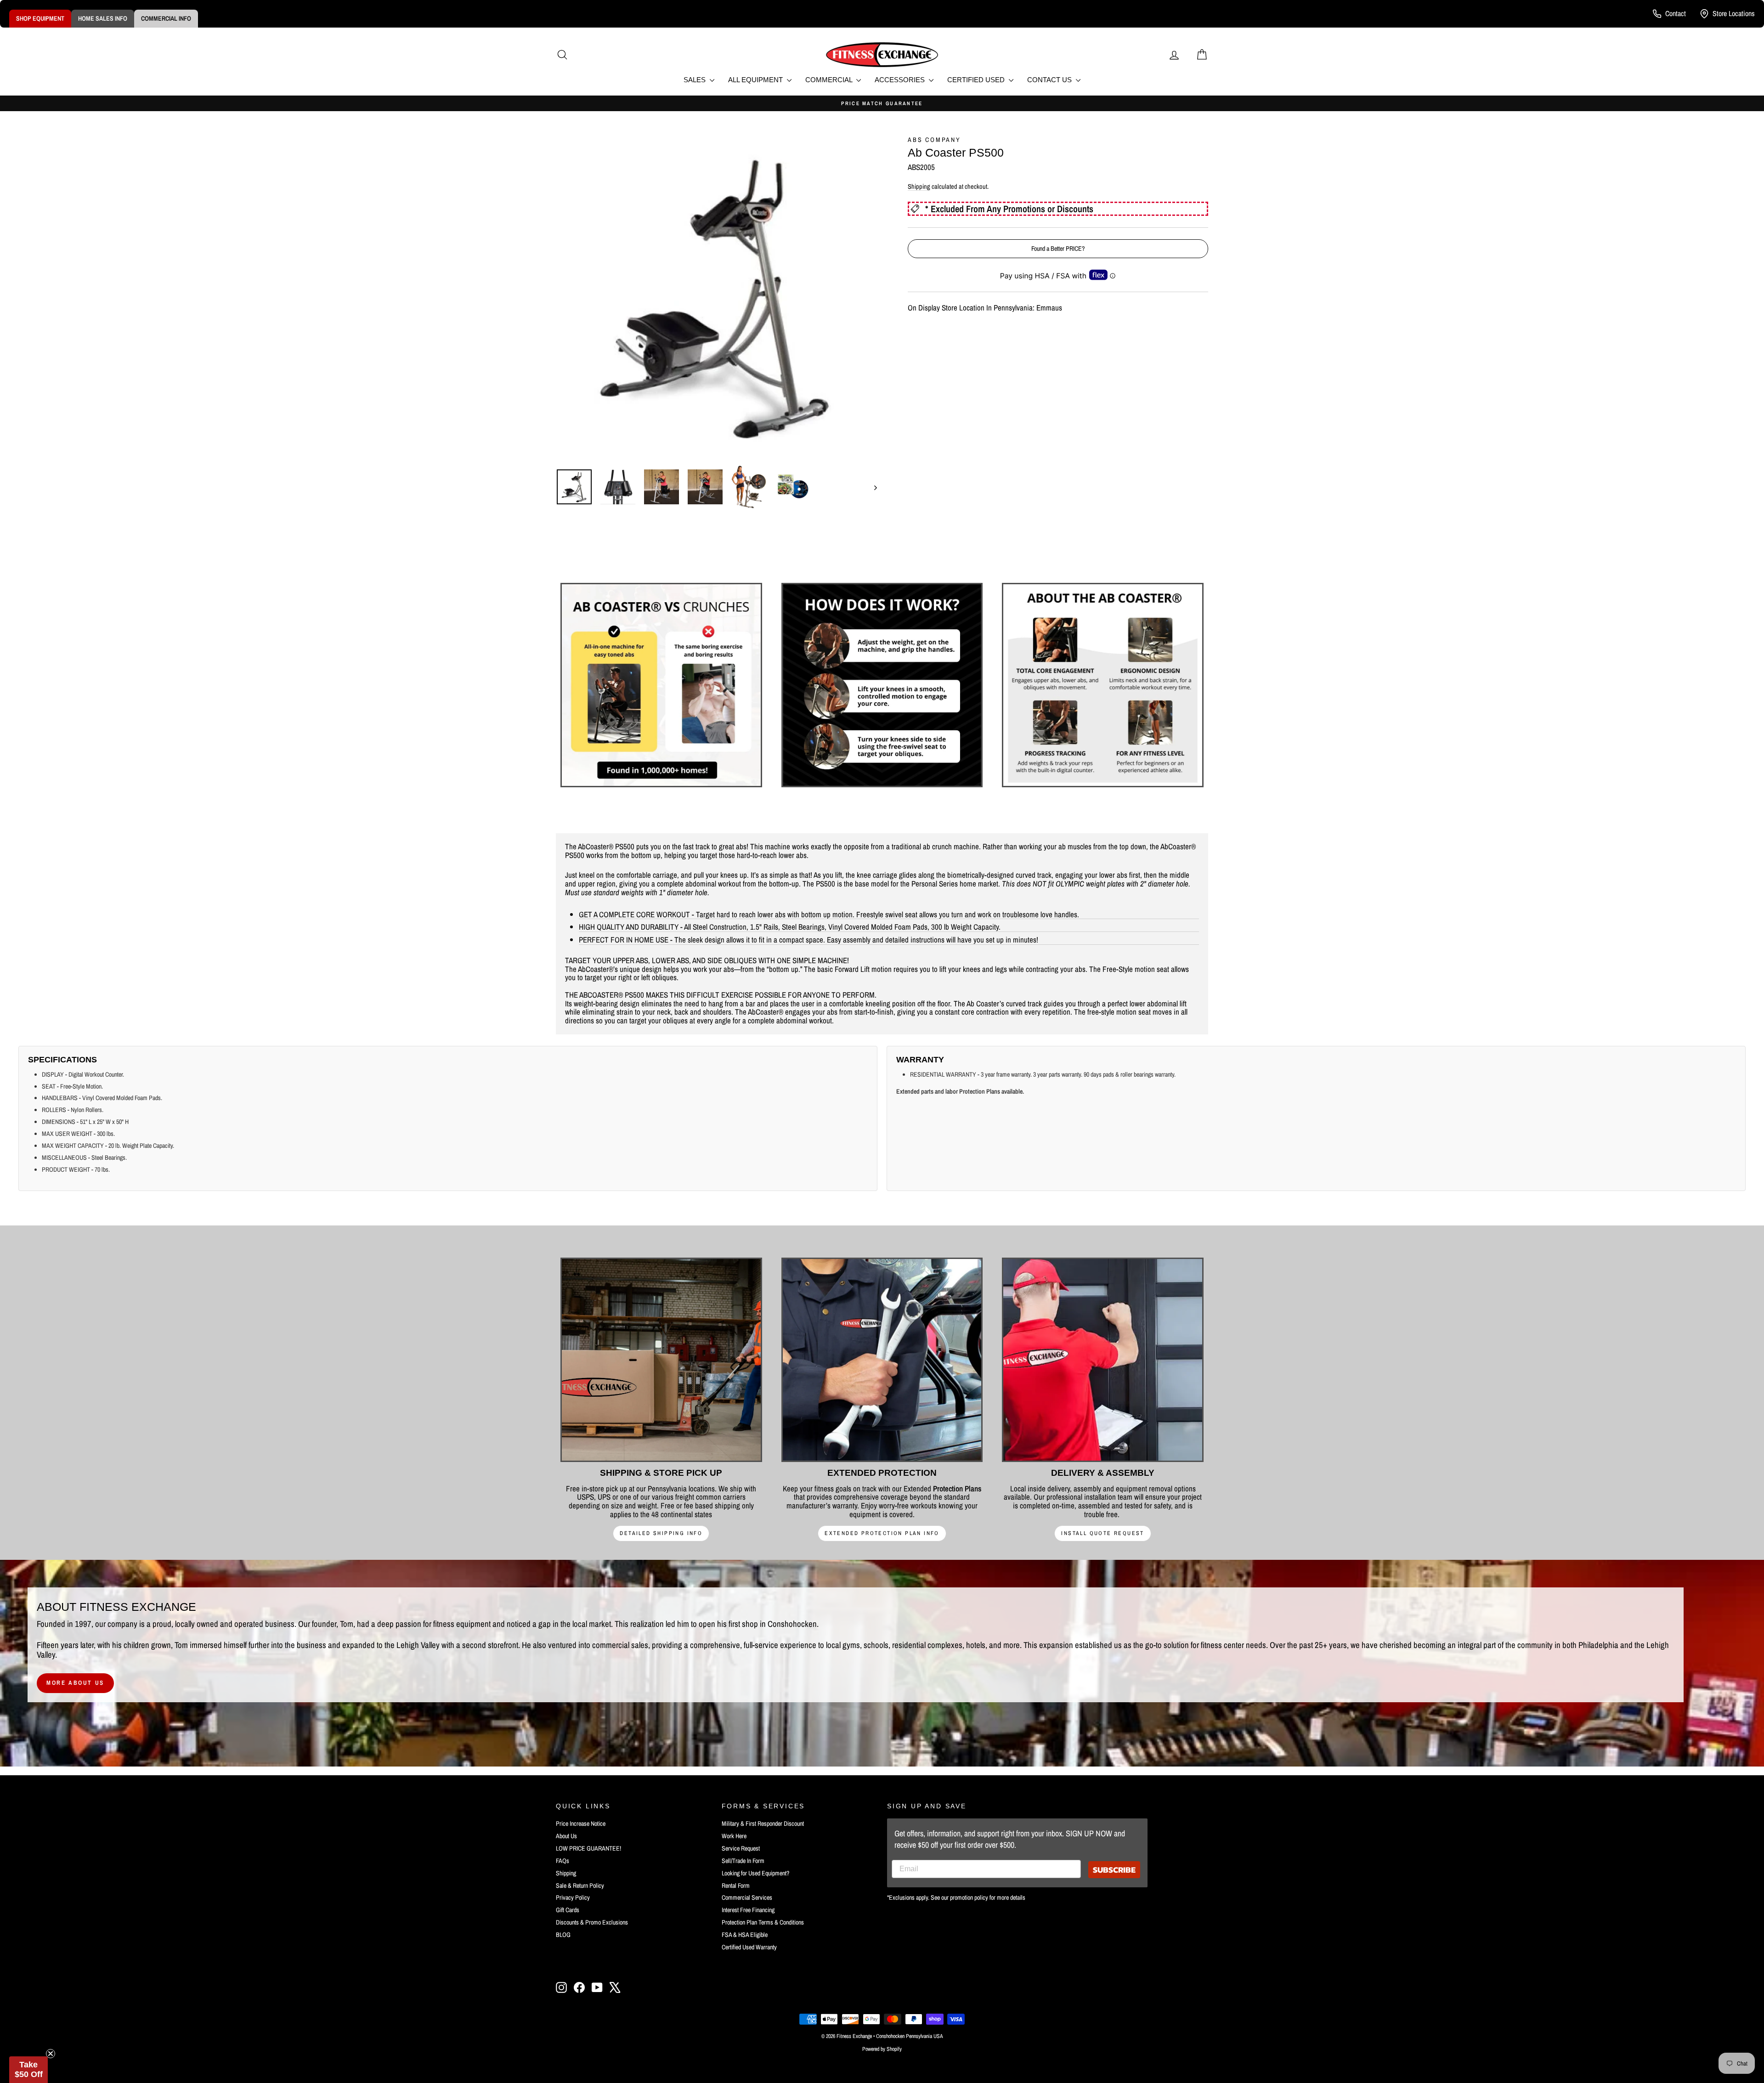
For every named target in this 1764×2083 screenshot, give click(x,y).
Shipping (919, 186)
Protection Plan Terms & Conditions (763, 1922)
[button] (28, 2070)
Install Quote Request (1102, 1533)
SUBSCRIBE (1114, 1870)
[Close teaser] (51, 2054)
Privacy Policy (573, 1897)
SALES (695, 80)
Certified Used (977, 80)
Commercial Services (747, 1897)
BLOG (563, 1935)
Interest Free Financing (748, 1910)
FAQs (563, 1861)
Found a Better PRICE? (1058, 248)
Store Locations (1734, 13)
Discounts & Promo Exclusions (592, 1922)
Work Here (734, 1836)
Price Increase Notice (581, 1823)
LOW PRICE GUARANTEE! (588, 1848)
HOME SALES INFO (103, 18)
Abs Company (934, 140)
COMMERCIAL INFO (166, 18)
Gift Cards (568, 1910)
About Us (566, 1836)
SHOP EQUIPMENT (40, 18)
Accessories (901, 80)
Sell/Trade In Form (743, 1861)
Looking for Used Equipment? (755, 1873)
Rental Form (736, 1885)
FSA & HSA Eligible (745, 1935)
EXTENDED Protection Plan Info (882, 1533)
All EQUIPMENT (756, 80)
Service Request (741, 1848)
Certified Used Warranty (749, 1947)
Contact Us (1050, 80)
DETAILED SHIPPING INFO (661, 1533)
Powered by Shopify (882, 2049)
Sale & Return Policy (580, 1885)
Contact (1676, 13)
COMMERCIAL (830, 80)
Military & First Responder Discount (763, 1823)
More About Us (75, 1683)
